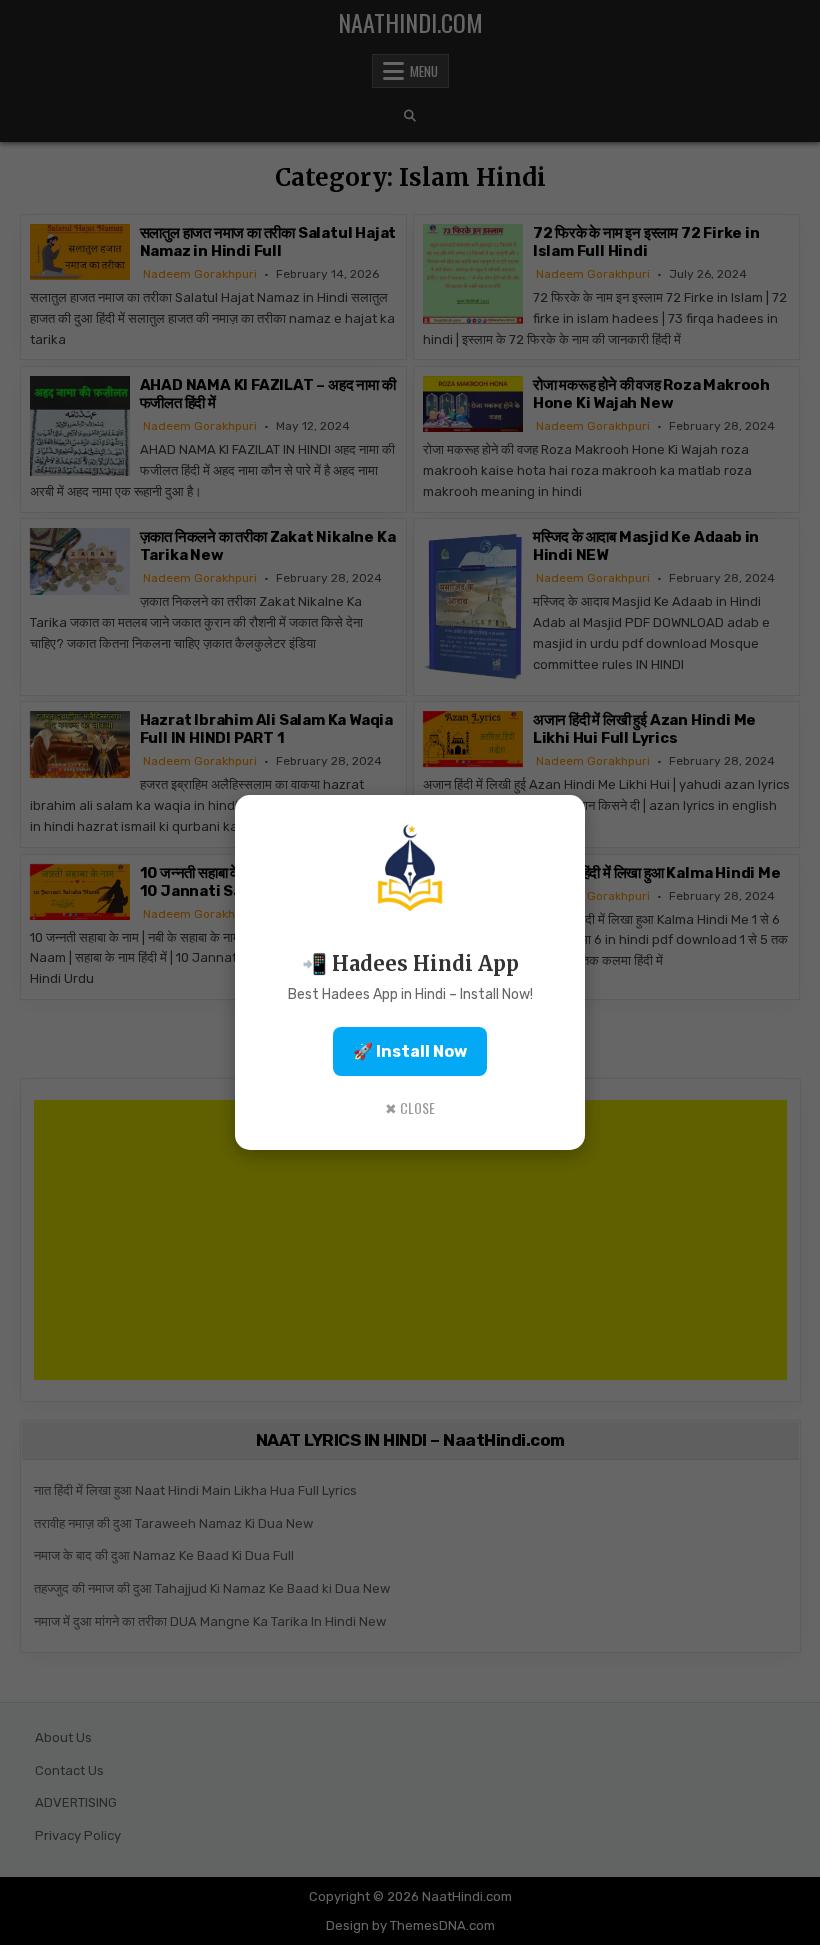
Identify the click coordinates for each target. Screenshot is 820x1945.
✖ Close (410, 1107)
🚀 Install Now (410, 1051)
